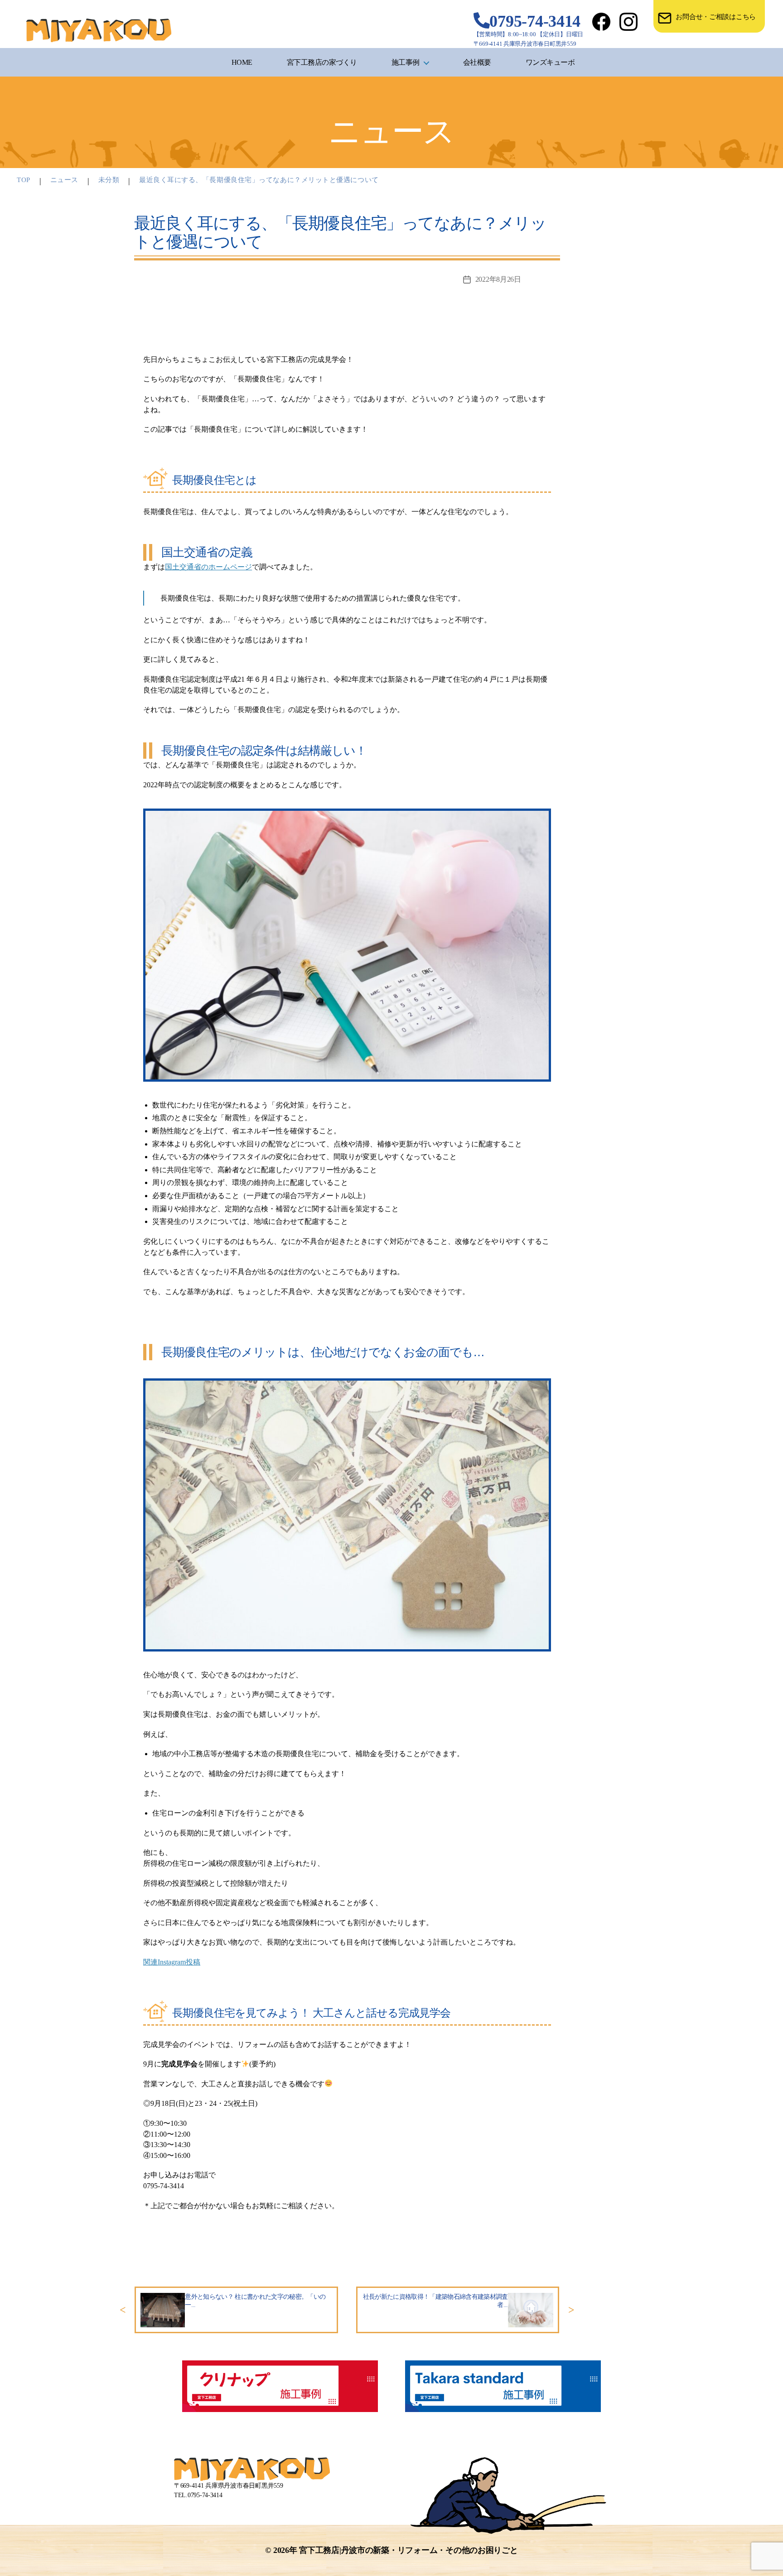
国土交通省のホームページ (208, 567)
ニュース (64, 180)
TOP (24, 180)
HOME (242, 62)
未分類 (109, 180)
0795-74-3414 (535, 21)
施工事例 (406, 62)
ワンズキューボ (550, 62)
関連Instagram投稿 (172, 1962)
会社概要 (477, 62)
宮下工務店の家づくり (322, 62)
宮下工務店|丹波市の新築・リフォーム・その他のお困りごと (408, 2550)
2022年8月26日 (498, 279)
